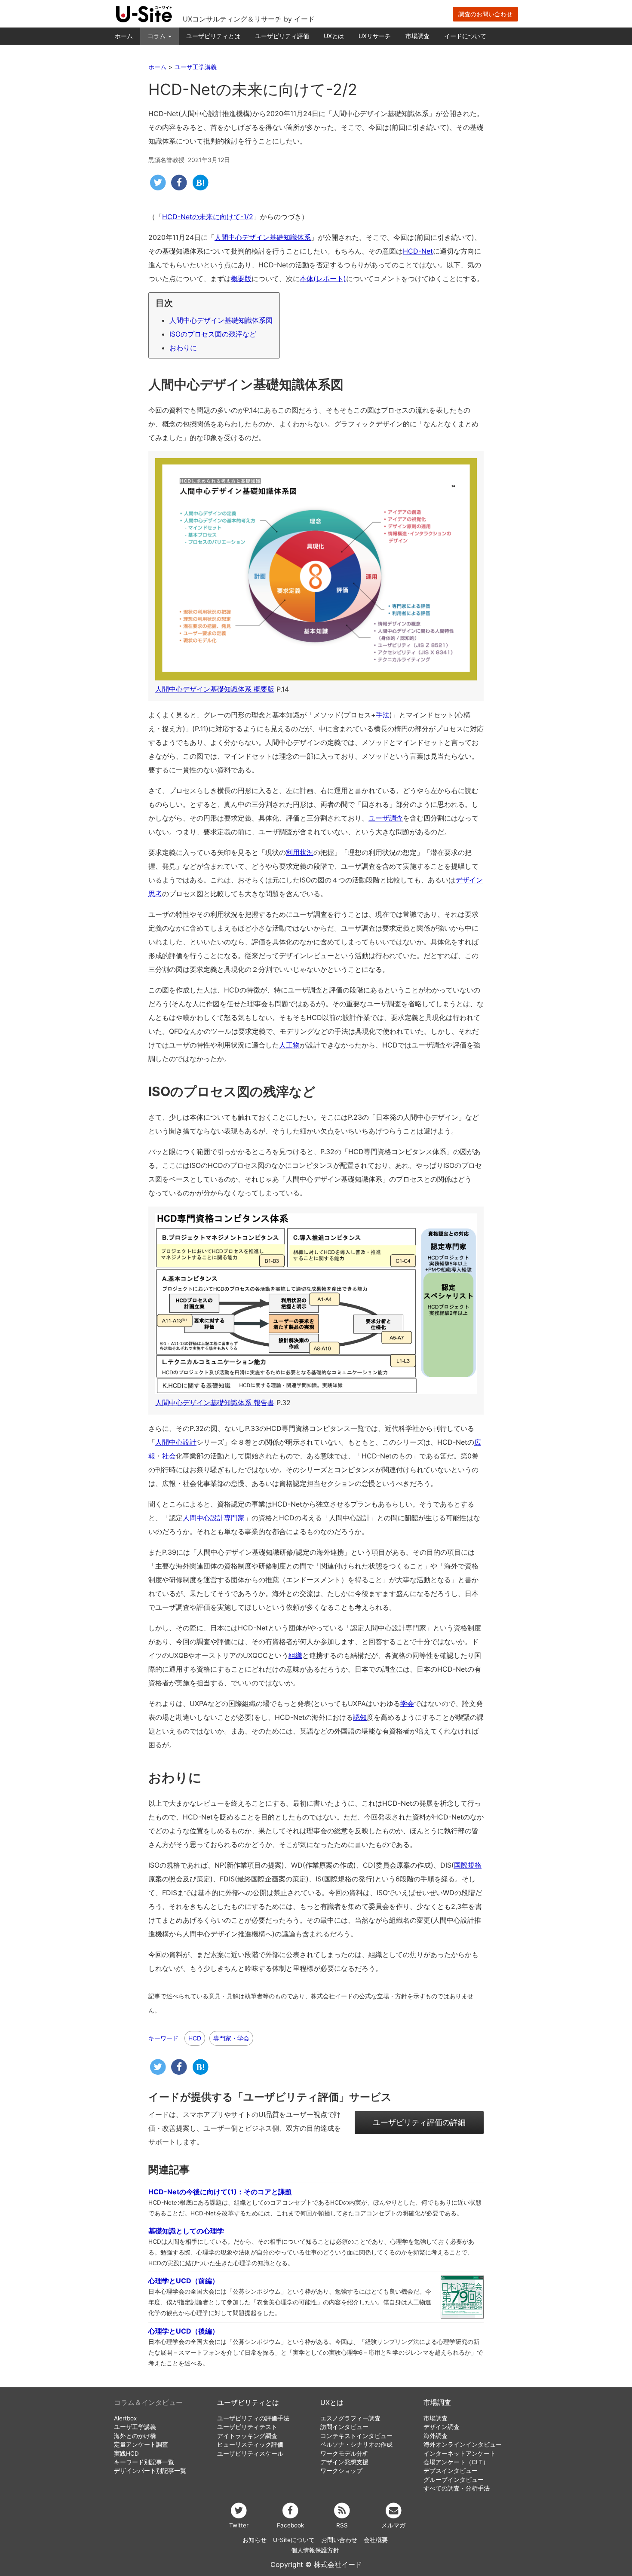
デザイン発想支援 (344, 2462)
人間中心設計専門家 (214, 1518)
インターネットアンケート (460, 2453)
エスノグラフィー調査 (350, 2418)
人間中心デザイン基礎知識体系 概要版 (215, 689)
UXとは (334, 36)
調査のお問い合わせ (485, 14)
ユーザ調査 (386, 818)
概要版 (241, 279)
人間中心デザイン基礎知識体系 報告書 (215, 1403)
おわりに (183, 348)
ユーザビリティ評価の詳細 (419, 2122)
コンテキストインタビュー (356, 2436)
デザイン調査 (442, 2427)
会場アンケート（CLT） (456, 2462)
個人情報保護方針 (315, 2550)
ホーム (124, 36)
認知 (360, 1717)
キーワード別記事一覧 (144, 2462)
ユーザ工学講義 (135, 2427)
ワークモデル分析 (344, 2453)
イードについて (465, 36)
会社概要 (376, 2540)
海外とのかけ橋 (135, 2436)
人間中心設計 (176, 1442)
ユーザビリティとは (213, 36)
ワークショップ (341, 2471)
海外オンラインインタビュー (463, 2444)
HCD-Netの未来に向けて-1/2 (208, 217)
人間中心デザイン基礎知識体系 (263, 237)
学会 (407, 1703)
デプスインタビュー (451, 2471)
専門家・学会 (231, 2038)
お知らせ (255, 2540)
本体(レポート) (323, 279)
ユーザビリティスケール (250, 2453)
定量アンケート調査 (141, 2444)
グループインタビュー (454, 2480)
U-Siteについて (294, 2540)
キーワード (163, 2038)
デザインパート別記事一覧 (150, 2471)
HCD (195, 2038)
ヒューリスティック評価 (250, 2444)
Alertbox (125, 2418)
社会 (169, 1456)
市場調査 (417, 36)
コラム (157, 36)
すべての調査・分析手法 (457, 2488)
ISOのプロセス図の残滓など (213, 334)
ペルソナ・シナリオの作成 (356, 2444)
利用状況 (300, 852)
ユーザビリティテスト (247, 2427)
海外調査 (436, 2436)
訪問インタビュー (344, 2427)
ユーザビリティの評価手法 (253, 2418)
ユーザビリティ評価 (282, 36)
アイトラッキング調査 (247, 2436)
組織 (295, 1655)
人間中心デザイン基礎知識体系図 (221, 320)
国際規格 (468, 1865)
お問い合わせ (339, 2540)
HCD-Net (418, 251)
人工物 (289, 1045)
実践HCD (126, 2453)
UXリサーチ (375, 36)
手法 (383, 715)
